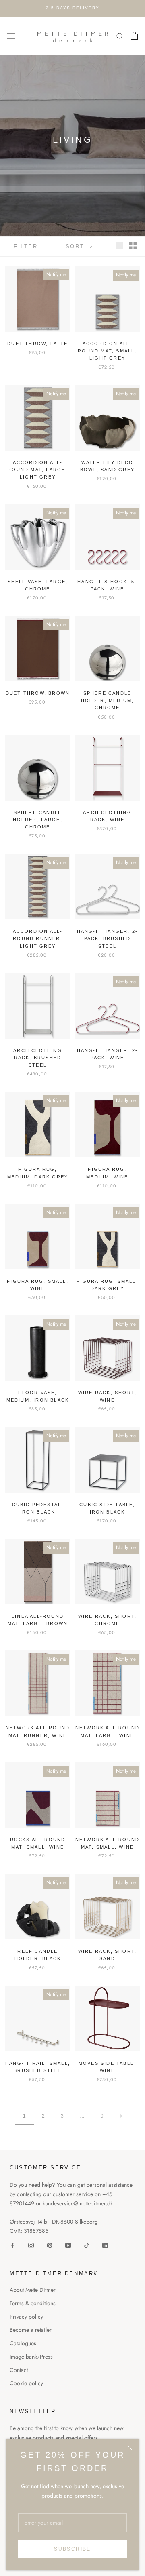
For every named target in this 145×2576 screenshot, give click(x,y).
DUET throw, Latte (37, 344)
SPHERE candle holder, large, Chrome (38, 820)
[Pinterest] (50, 2245)
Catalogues (23, 2343)
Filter (26, 246)
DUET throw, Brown (38, 693)
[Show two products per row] (133, 246)
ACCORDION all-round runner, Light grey (38, 938)
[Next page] (121, 2116)
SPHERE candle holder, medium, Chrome (108, 700)
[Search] (120, 36)
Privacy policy (26, 2317)
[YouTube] (68, 2245)
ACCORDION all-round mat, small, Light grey (107, 351)
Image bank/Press (31, 2357)
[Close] (130, 2448)
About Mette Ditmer (33, 2290)
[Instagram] (31, 2245)
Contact (19, 2370)
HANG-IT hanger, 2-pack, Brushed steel (108, 938)
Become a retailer (31, 2330)
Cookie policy (26, 2383)
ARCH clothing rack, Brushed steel (38, 1058)
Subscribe (72, 2549)
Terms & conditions (33, 2303)
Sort (76, 246)
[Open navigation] (11, 36)
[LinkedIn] (105, 2245)
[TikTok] (87, 2245)
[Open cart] (134, 36)
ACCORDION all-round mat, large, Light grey (37, 470)
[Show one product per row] (119, 246)
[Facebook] (12, 2245)
